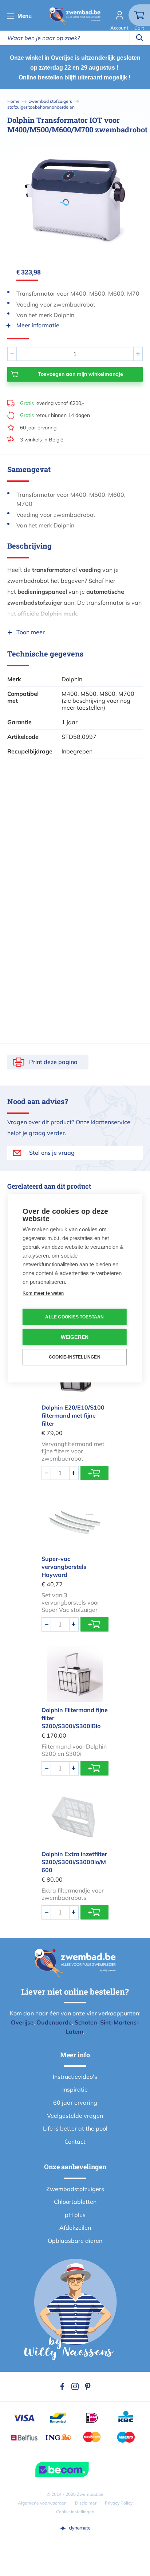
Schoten (86, 2022)
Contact (75, 2142)
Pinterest (88, 2386)
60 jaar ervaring (38, 428)
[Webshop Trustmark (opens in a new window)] (75, 2470)
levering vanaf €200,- (52, 403)
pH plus (75, 2215)
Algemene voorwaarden (42, 2503)
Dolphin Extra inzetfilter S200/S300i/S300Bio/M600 (74, 1862)
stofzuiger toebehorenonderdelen (41, 107)
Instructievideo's (75, 2077)
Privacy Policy (119, 2503)
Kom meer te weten (43, 1293)
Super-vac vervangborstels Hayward (64, 1567)
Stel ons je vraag (52, 1153)
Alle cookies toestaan (74, 1317)
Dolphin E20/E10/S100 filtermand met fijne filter (73, 1415)
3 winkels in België (42, 440)
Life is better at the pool (75, 2128)
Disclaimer (86, 2503)
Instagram (75, 2386)
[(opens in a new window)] (75, 2528)
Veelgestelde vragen (75, 2116)
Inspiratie (75, 2089)
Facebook (62, 2386)
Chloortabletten (75, 2202)
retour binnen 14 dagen (55, 415)
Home (13, 101)
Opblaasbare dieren (75, 2241)
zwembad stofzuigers (50, 101)
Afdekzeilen (75, 2228)
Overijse (22, 2022)
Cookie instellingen (75, 2512)
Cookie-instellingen (75, 1357)
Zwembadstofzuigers (75, 2189)
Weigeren (75, 1337)
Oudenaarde (54, 2022)
